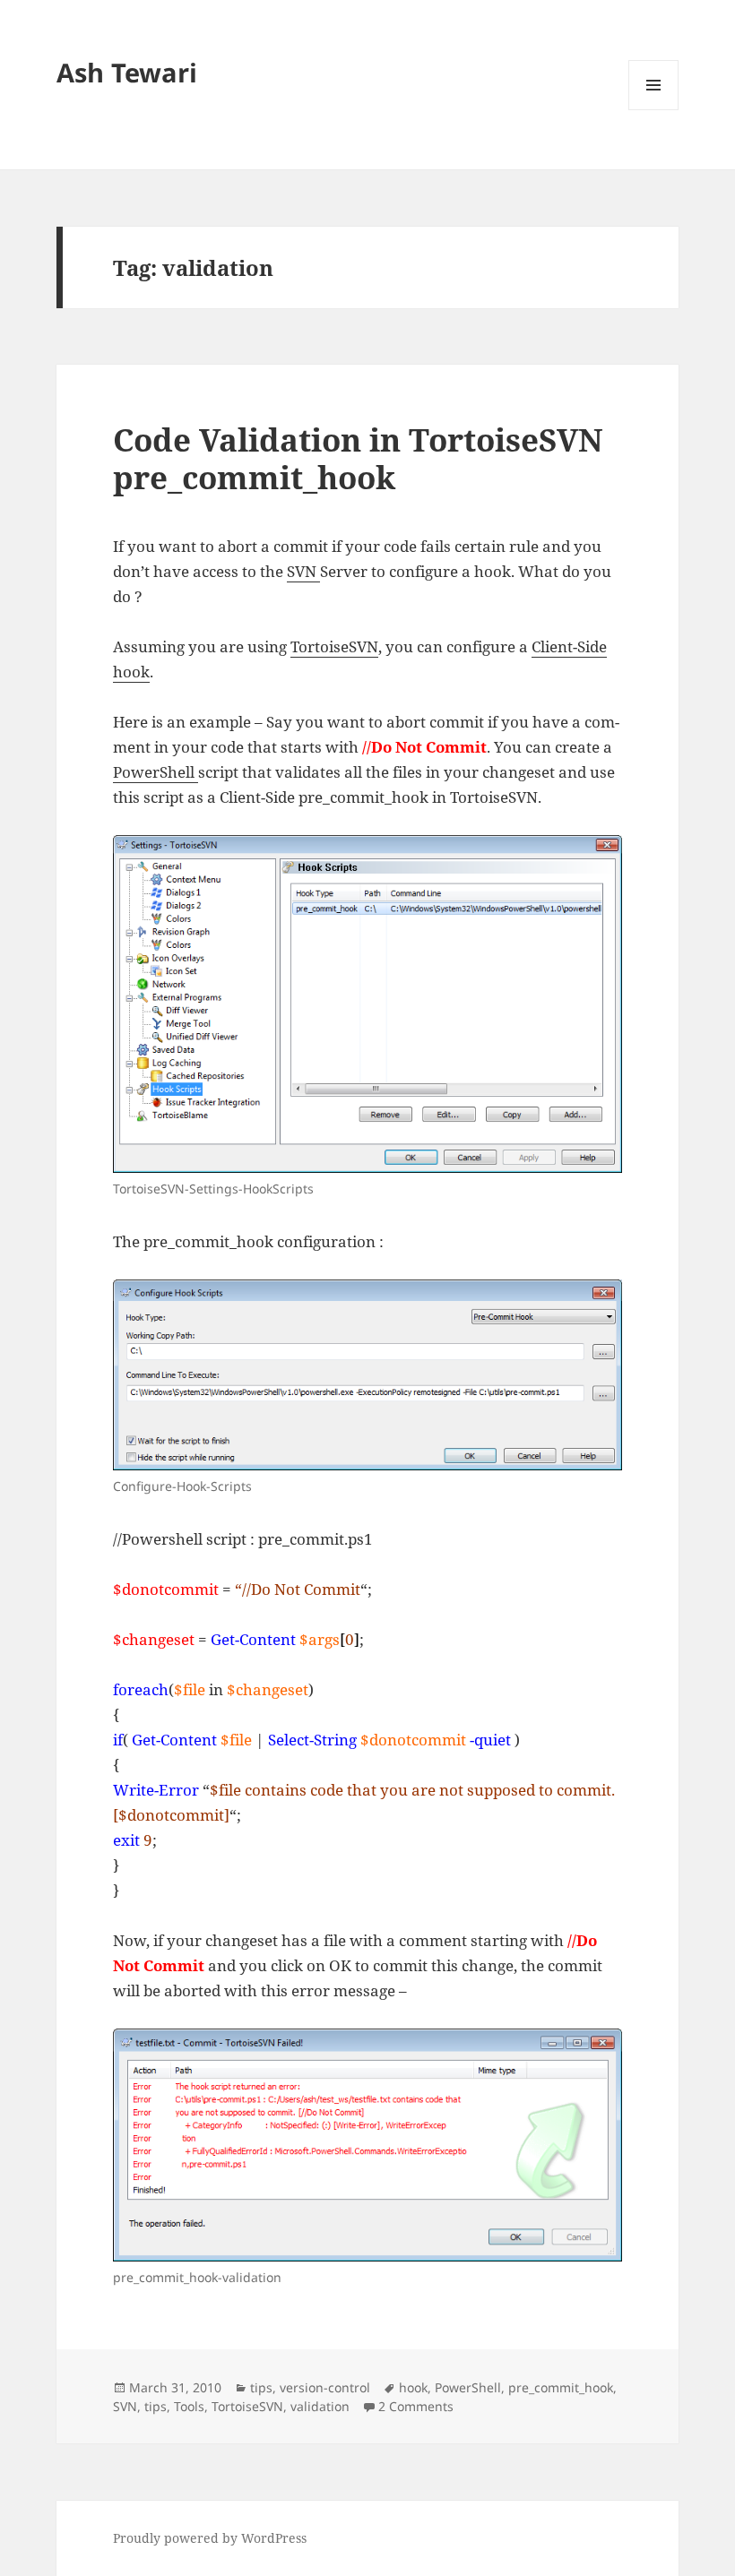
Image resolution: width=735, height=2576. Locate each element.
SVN (303, 571)
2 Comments (416, 2406)
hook (413, 2387)
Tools (189, 2406)
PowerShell (156, 772)
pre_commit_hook (561, 2387)
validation (320, 2406)
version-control (325, 2387)
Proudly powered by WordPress (210, 2538)
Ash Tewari (127, 72)
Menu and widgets (654, 110)
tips (261, 2387)
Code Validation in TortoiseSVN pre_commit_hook (358, 458)
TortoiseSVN (334, 646)
